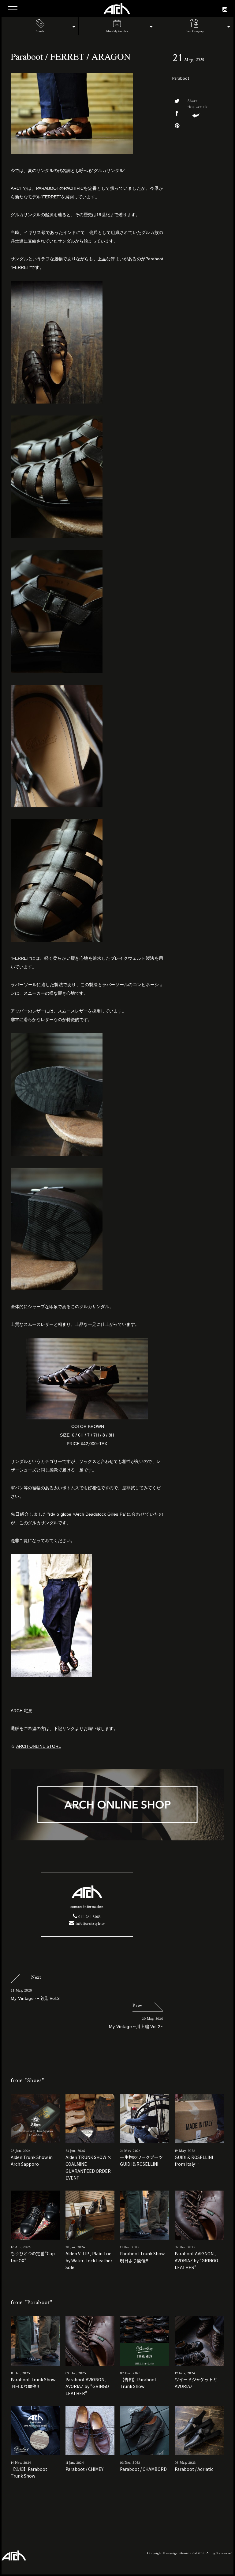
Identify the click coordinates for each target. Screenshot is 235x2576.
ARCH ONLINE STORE (39, 1746)
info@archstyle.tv (90, 1924)
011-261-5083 (89, 1917)
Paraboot (181, 78)
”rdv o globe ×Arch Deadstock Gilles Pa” (87, 1514)
